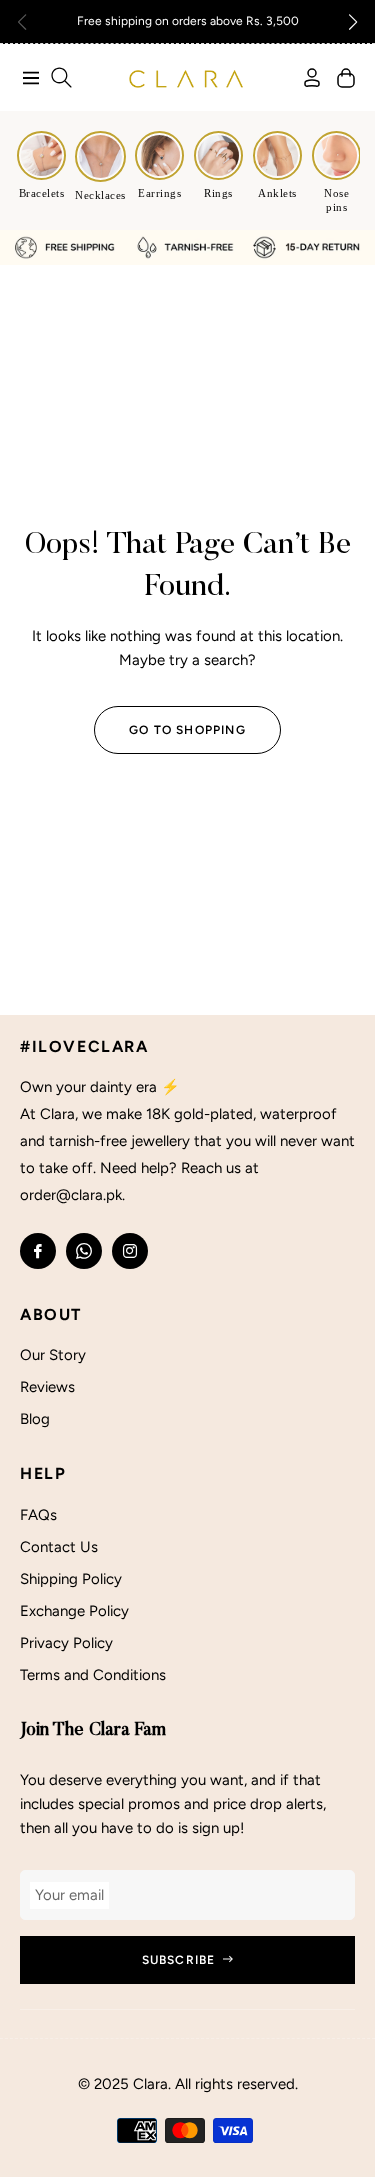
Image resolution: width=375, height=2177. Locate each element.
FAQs (38, 1515)
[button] (353, 22)
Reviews (47, 1387)
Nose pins (336, 200)
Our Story (53, 1355)
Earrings (159, 193)
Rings (218, 193)
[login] (304, 77)
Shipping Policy (71, 1579)
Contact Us (59, 1547)
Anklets (277, 193)
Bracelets (42, 193)
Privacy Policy (66, 1643)
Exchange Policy (74, 1611)
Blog (35, 1419)
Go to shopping (187, 730)
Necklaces (100, 195)
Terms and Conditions (93, 1675)
